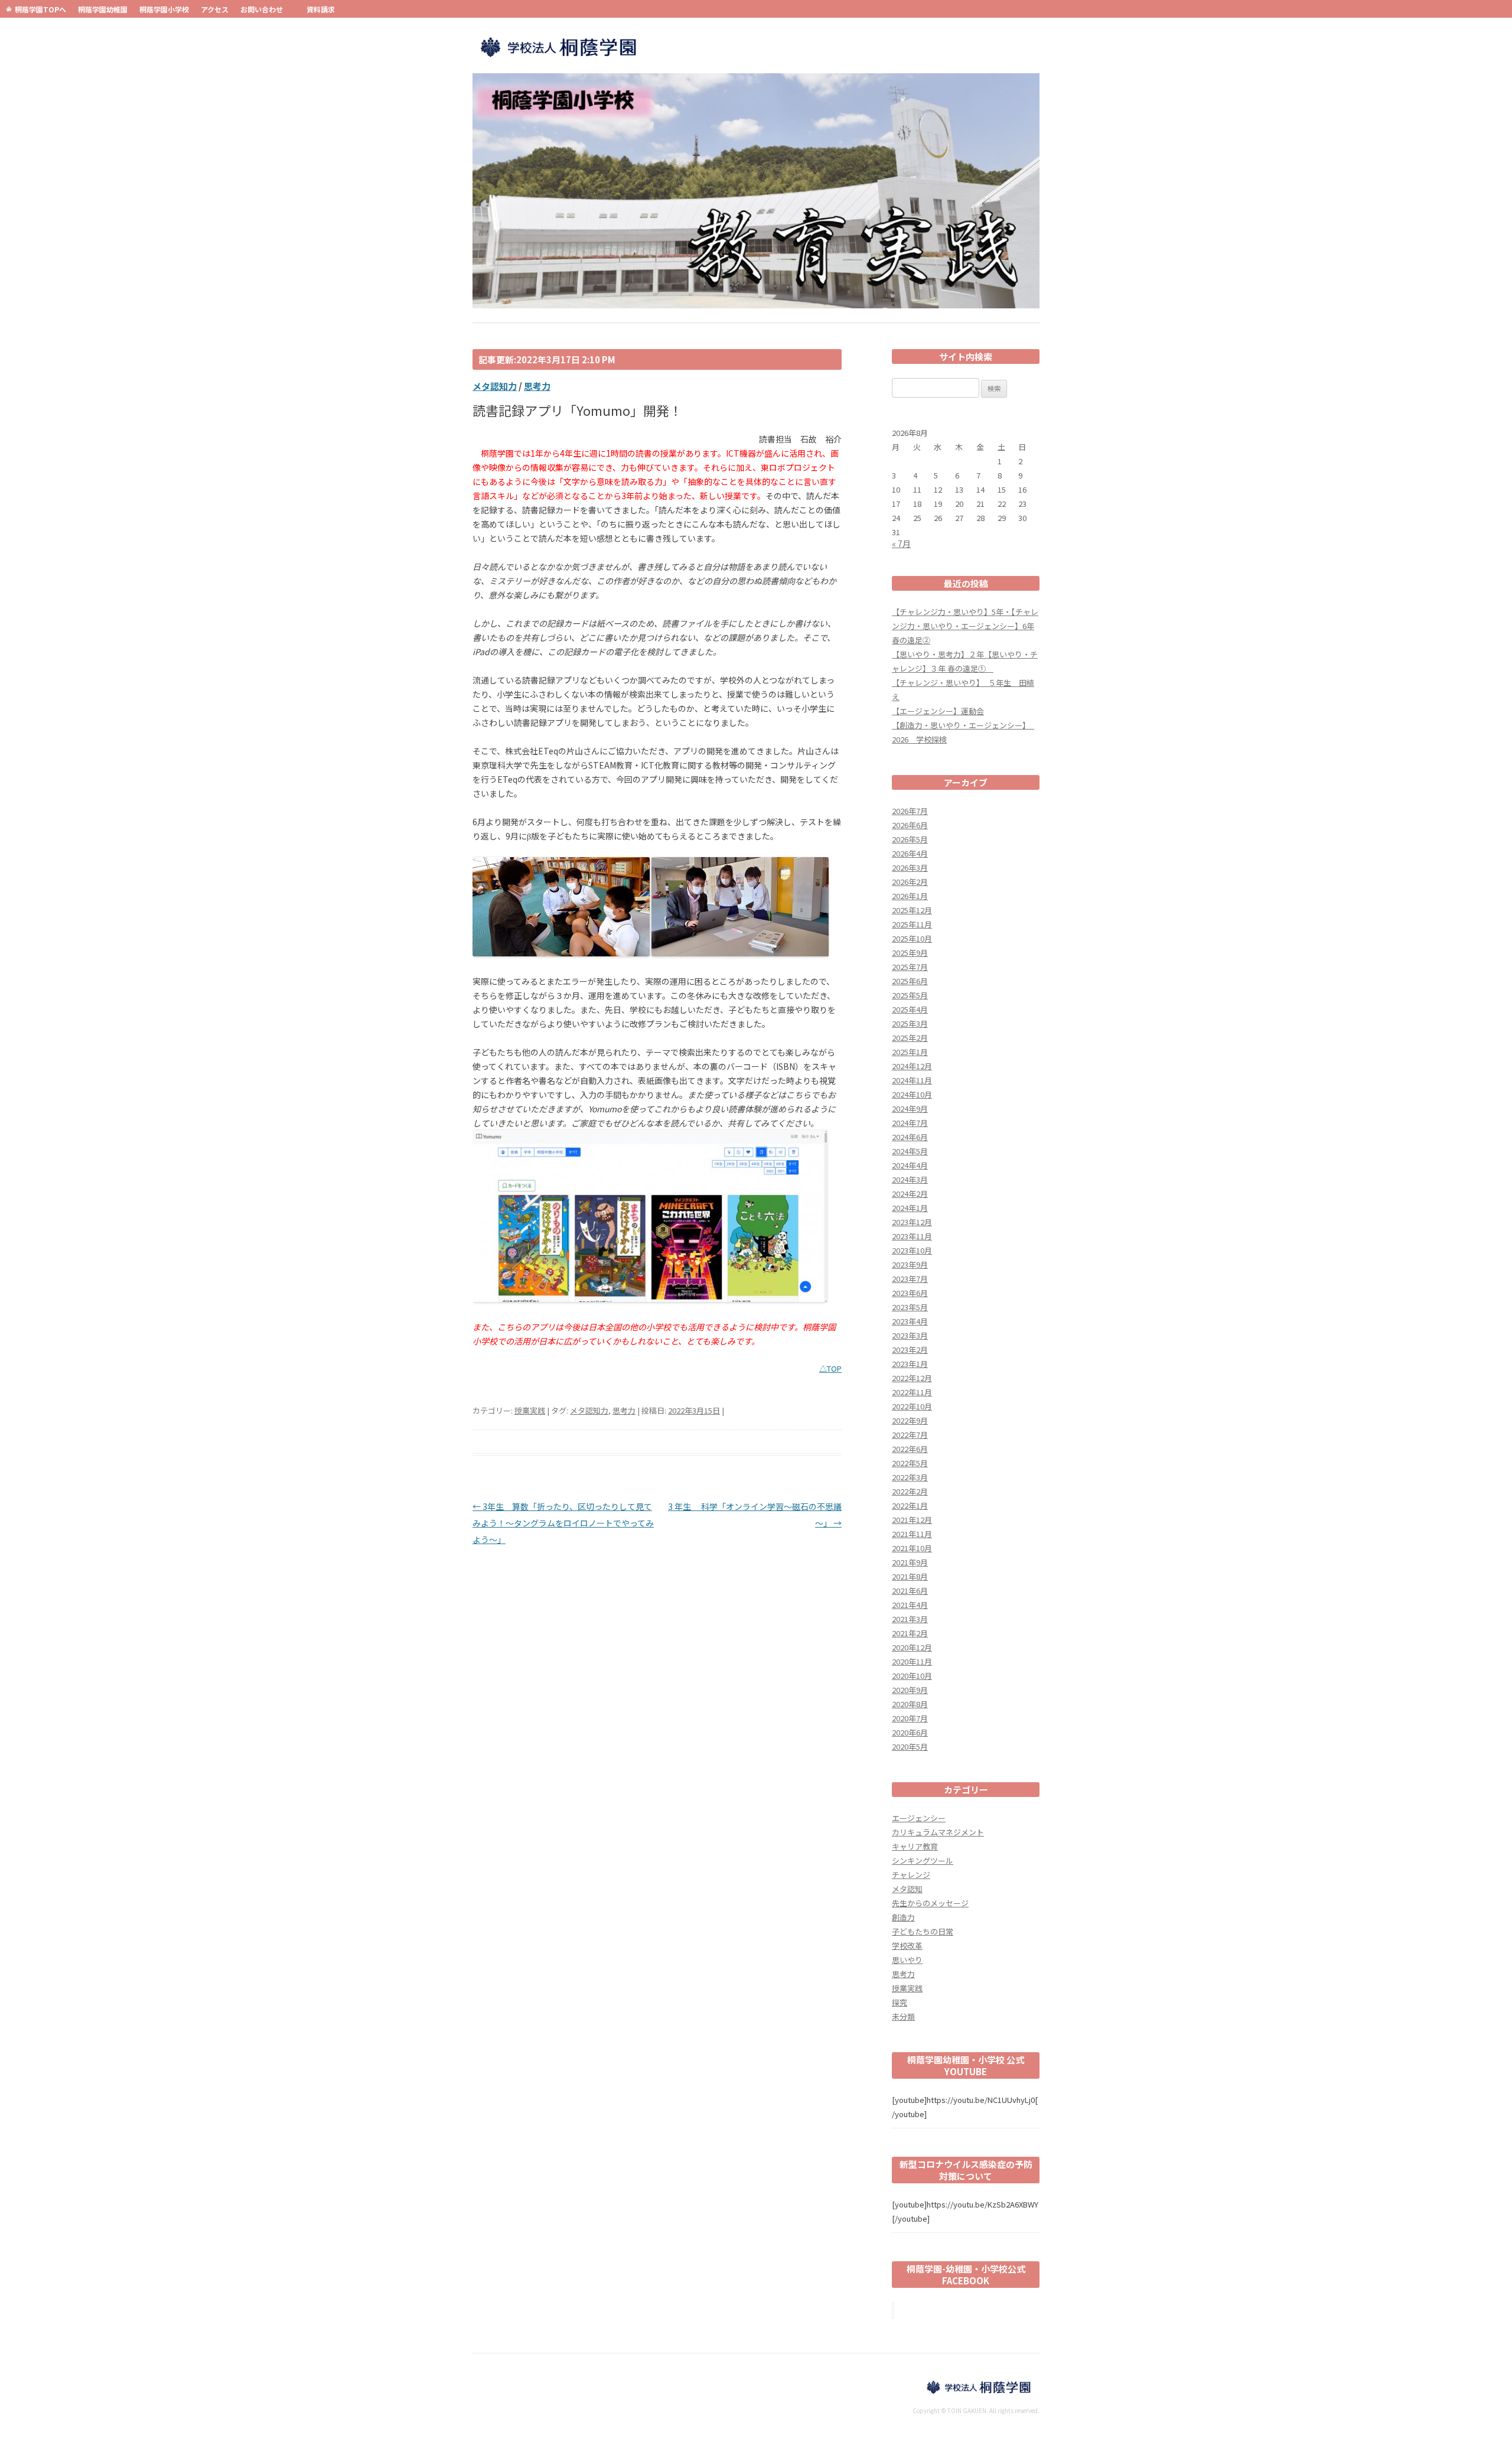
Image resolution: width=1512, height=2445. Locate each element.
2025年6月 (910, 981)
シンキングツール (923, 1860)
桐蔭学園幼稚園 (103, 9)
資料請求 (321, 9)
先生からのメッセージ (930, 1903)
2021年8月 (910, 1576)
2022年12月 (912, 1378)
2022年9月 (910, 1420)
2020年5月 (910, 1746)
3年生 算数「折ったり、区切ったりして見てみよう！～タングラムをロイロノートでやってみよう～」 (563, 1523)
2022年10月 (912, 1406)
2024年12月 (912, 1066)
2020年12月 (912, 1647)
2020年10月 (912, 1676)
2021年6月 (910, 1591)
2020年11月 (912, 1661)
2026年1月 (910, 896)
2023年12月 (912, 1222)
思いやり (907, 1960)
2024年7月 (910, 1123)
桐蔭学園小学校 (164, 9)
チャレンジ (911, 1875)
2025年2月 (910, 1038)
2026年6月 (910, 825)
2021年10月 (912, 1548)
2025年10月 (912, 938)
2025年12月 (912, 910)
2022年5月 (910, 1463)
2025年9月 (910, 953)
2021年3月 (910, 1619)
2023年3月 (910, 1335)
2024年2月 (910, 1194)
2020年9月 (910, 1690)
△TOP (830, 1368)
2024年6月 (910, 1137)
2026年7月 (910, 811)
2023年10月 (912, 1250)
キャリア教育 (915, 1846)
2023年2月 (910, 1350)
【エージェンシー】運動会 (938, 711)
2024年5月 (910, 1151)
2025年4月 (910, 1009)
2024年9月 (910, 1108)
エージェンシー (919, 1818)
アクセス (215, 9)
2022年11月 (912, 1392)
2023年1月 (910, 1364)
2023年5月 (910, 1307)
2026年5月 (910, 839)
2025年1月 (910, 1052)
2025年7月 (910, 967)
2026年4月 (910, 853)
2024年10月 (912, 1094)
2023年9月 (910, 1264)
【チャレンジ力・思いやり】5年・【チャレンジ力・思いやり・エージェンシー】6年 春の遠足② (965, 626)
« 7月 (901, 543)
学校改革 (907, 1946)
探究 (900, 2002)
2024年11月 (912, 1080)
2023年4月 (910, 1321)
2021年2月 (910, 1633)
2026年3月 (910, 867)
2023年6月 (910, 1293)
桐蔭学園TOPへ (40, 9)
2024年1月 (910, 1208)
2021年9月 (910, 1562)
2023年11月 (912, 1236)
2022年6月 (910, 1449)
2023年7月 (910, 1279)
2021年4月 (910, 1605)
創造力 (903, 1917)
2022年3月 (910, 1477)
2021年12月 (912, 1520)
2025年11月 (912, 924)
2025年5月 (910, 995)
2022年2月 (910, 1491)
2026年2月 (910, 882)
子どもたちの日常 (923, 1931)
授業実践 (530, 1410)
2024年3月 (910, 1179)
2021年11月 (912, 1534)
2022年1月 (910, 1505)
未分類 (903, 2016)
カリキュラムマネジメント (938, 1832)
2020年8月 (910, 1704)
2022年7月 (910, 1435)
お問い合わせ (262, 9)
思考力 (537, 386)
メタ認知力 (495, 386)
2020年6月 (910, 1732)
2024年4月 (910, 1165)
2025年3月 (910, 1023)
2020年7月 (910, 1718)
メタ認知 (907, 1889)
